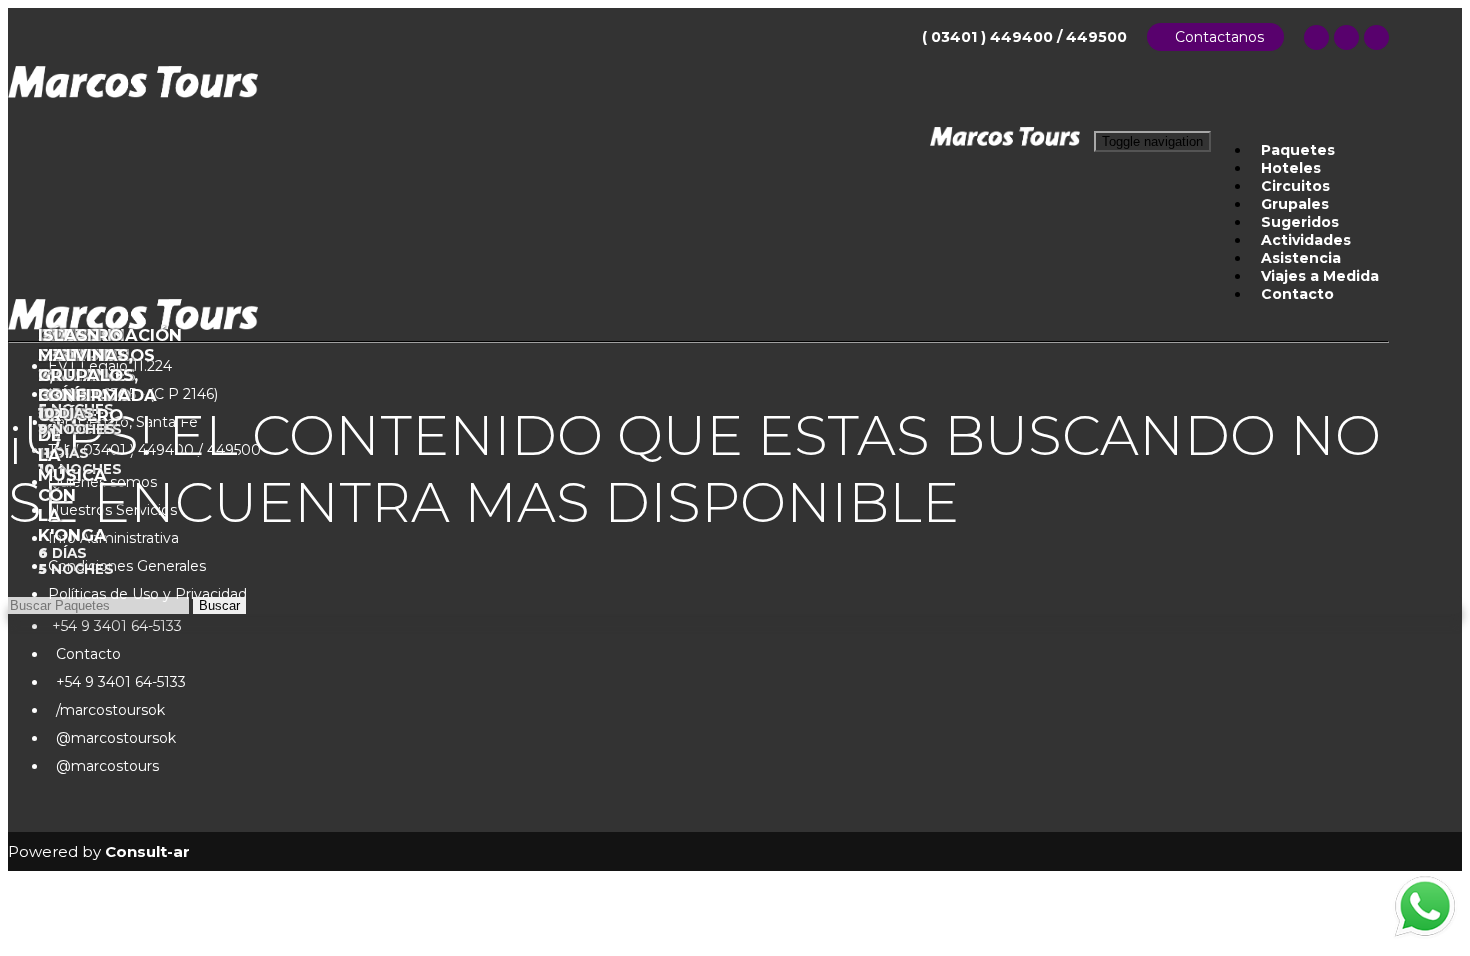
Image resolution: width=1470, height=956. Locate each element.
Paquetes (1298, 150)
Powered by (99, 851)
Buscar (219, 605)
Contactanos (1215, 37)
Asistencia (1301, 258)
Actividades (1306, 240)
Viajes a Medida (1320, 276)
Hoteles (1291, 168)
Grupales (1295, 204)
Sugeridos (1300, 222)
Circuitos (1295, 186)
